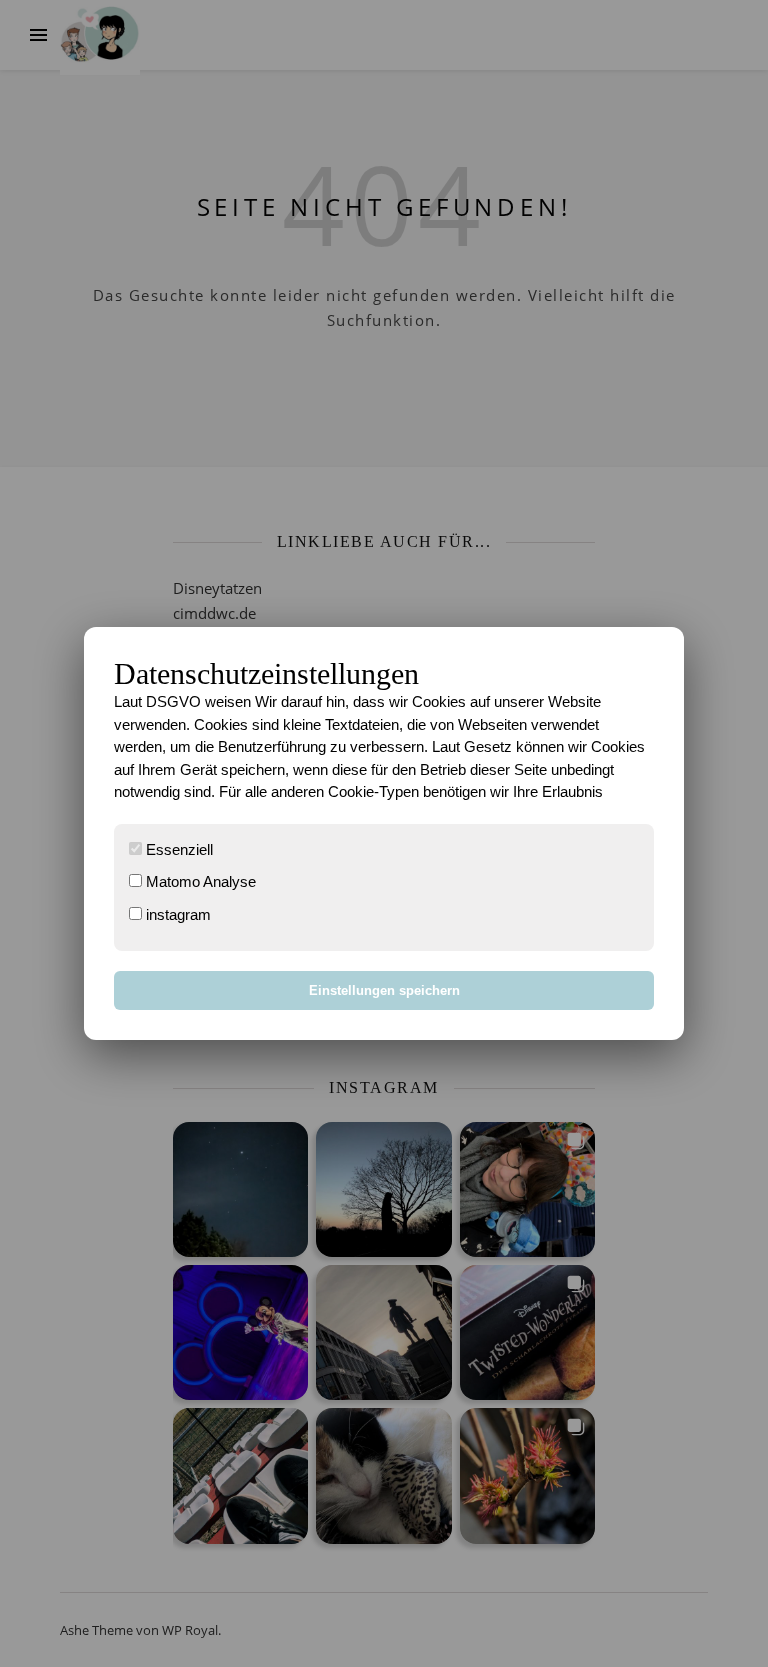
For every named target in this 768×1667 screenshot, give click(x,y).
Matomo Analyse (199, 881)
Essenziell (177, 849)
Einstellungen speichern (384, 990)
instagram (176, 914)
